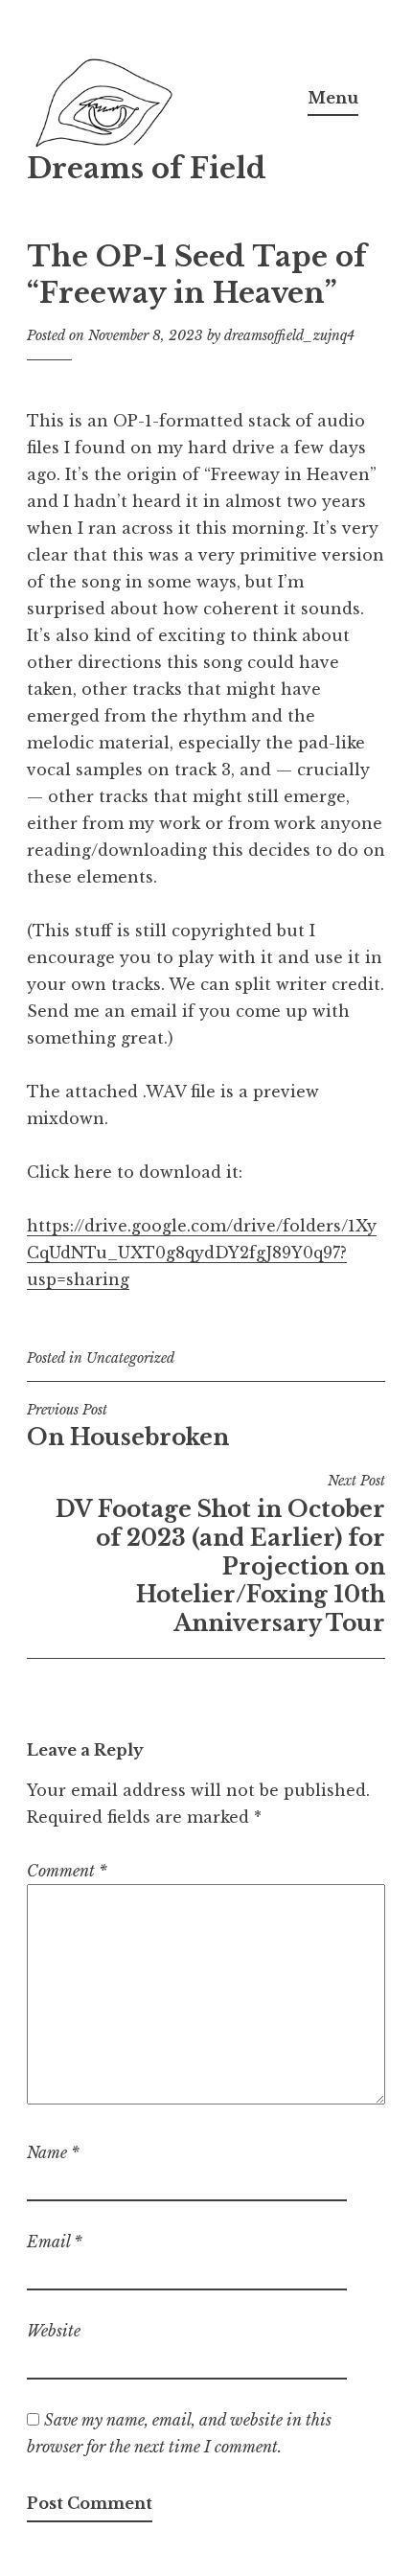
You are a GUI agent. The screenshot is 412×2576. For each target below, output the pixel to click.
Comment (67, 1871)
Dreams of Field (147, 169)
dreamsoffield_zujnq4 (289, 335)
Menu (333, 98)
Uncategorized (130, 1358)
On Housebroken (128, 1426)
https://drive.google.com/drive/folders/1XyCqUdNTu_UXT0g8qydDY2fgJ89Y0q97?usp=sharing (202, 1253)
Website (54, 2331)
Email (55, 2242)
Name (53, 2152)
